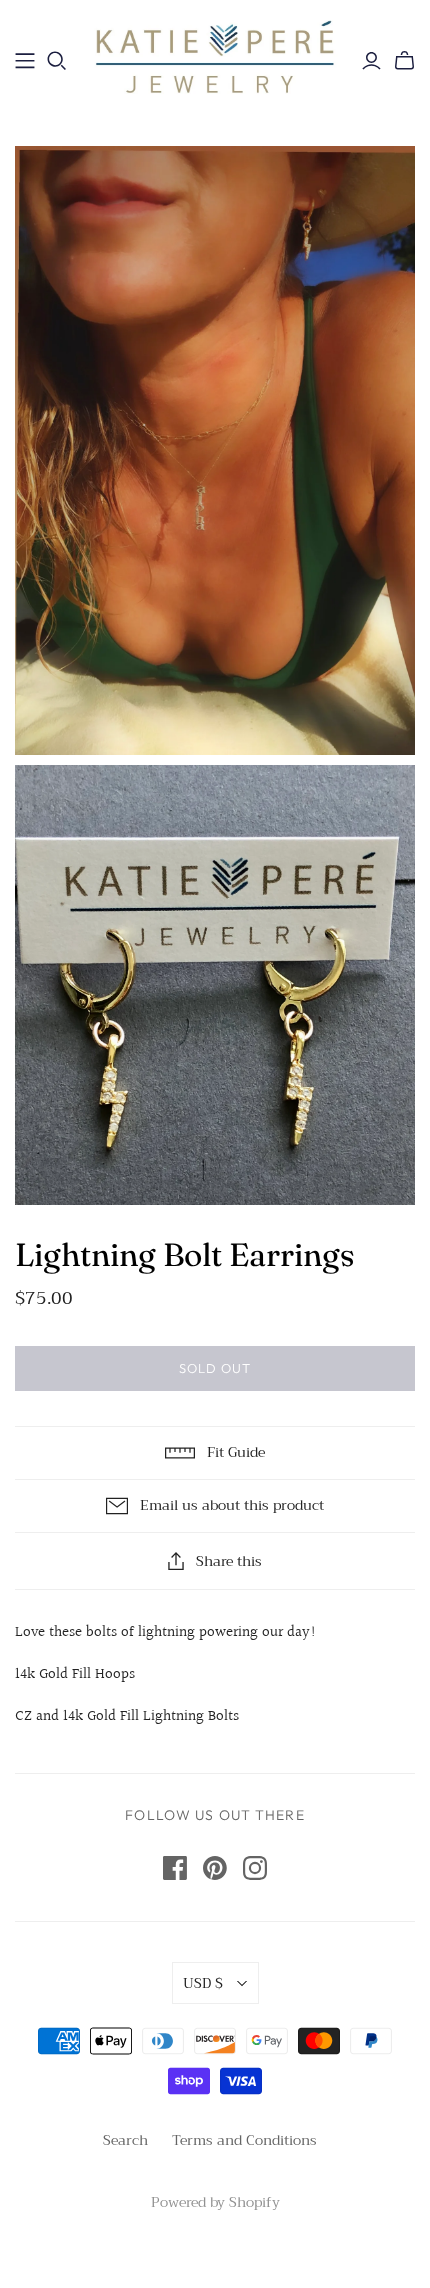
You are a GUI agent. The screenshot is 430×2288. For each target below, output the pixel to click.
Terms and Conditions (244, 2140)
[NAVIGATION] (25, 61)
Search (125, 2140)
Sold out (215, 1368)
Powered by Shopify (215, 2202)
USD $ (203, 1983)
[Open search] (57, 61)
